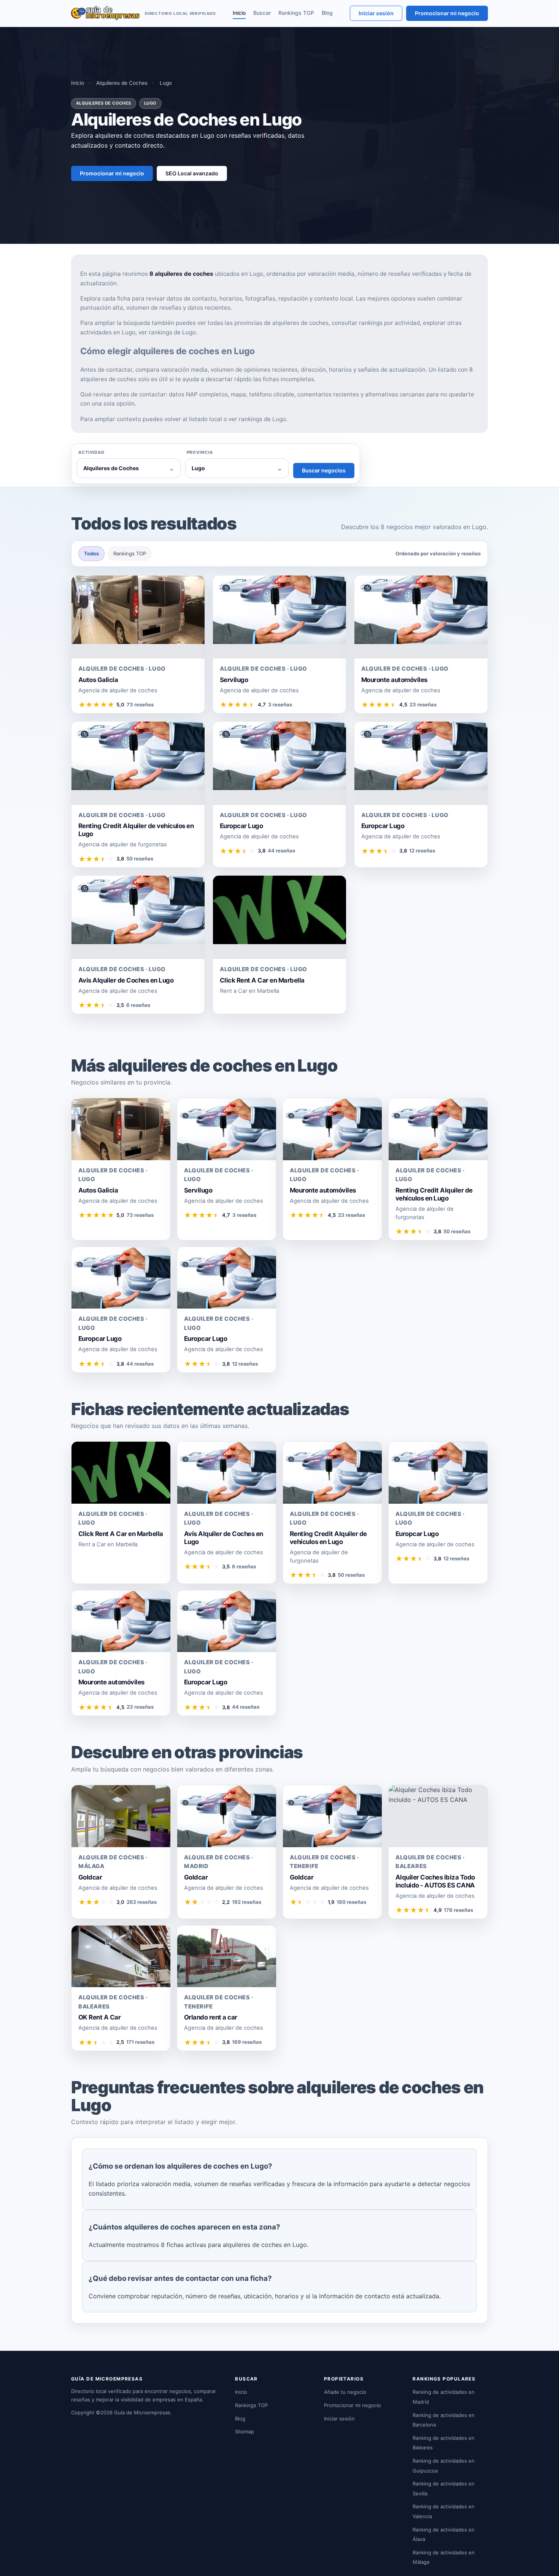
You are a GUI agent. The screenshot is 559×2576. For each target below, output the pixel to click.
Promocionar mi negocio (447, 13)
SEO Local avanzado (192, 173)
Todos (91, 553)
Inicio (239, 13)
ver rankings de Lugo (167, 332)
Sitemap (245, 2431)
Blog (327, 13)
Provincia (200, 452)
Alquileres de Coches (122, 83)
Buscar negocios (324, 470)
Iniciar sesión (376, 13)
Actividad (91, 452)
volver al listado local (193, 419)
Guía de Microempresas (142, 2412)
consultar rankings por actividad (376, 323)
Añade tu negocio (345, 2392)
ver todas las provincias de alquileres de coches (263, 323)
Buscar (262, 13)
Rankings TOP (296, 13)
